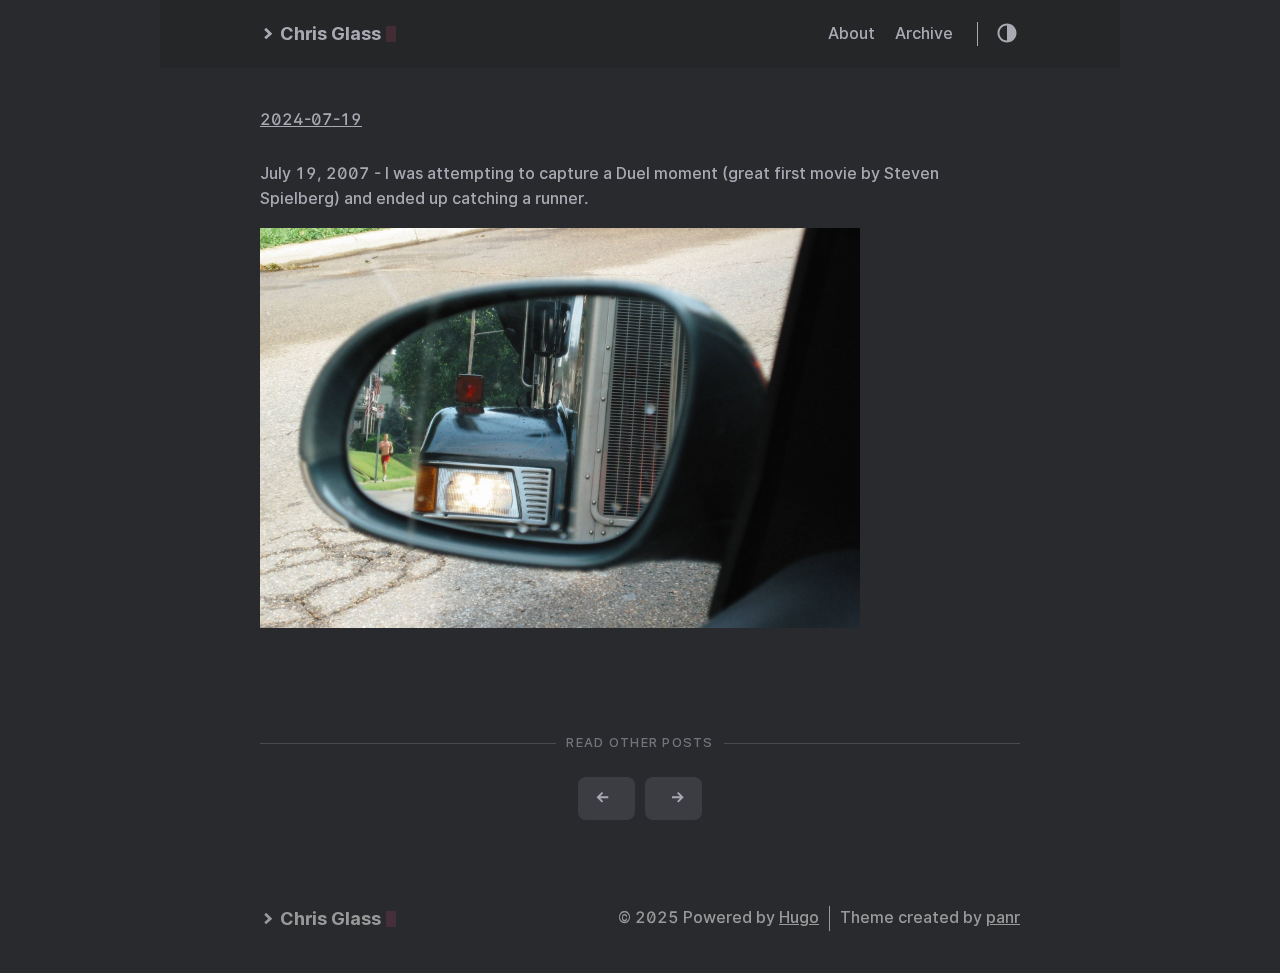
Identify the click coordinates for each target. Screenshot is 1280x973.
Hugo (799, 917)
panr (1003, 917)
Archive (924, 33)
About (851, 33)
